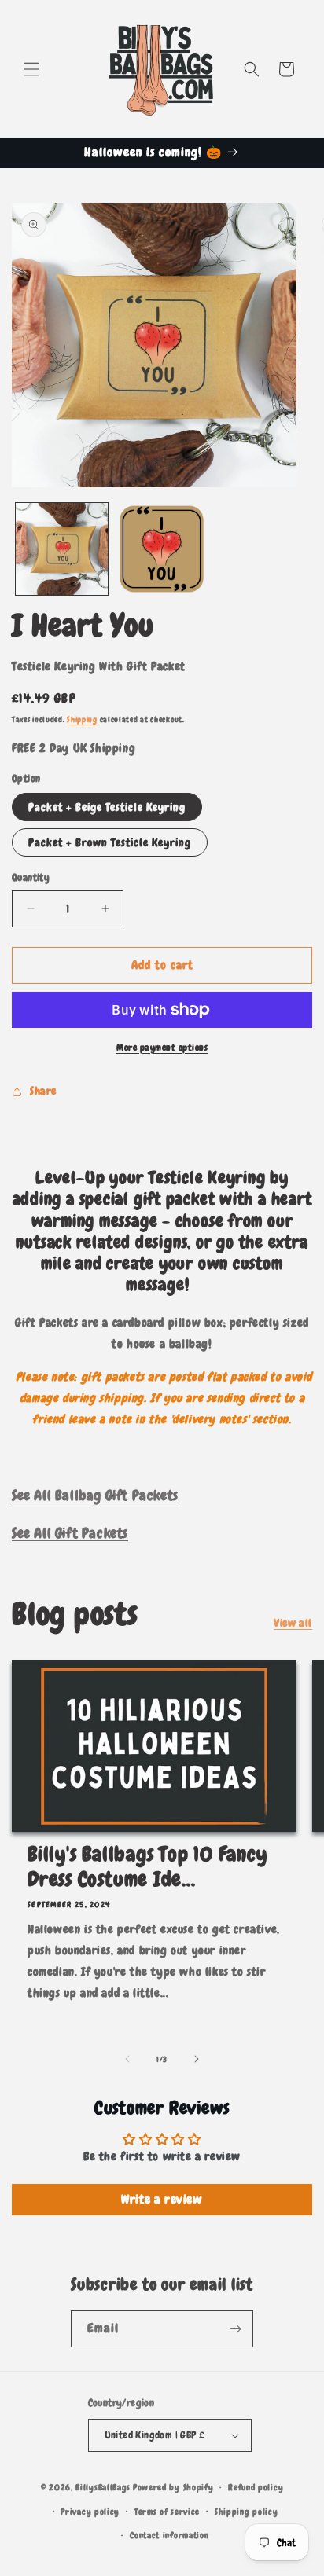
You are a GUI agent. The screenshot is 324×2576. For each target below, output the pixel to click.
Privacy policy (90, 2512)
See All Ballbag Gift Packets (95, 1495)
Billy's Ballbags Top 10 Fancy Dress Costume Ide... (147, 1867)
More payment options (162, 1048)
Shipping (82, 719)
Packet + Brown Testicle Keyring (110, 842)
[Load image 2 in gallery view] (162, 549)
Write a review (162, 2199)
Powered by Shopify (173, 2487)
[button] (31, 69)
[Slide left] (127, 2059)
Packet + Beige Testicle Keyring (107, 807)
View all (293, 1623)
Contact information (169, 2535)
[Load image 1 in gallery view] (62, 549)
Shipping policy (247, 2512)
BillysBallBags (103, 2487)
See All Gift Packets (70, 1533)
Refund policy (256, 2487)
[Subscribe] (235, 2329)
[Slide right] (197, 2059)
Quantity (31, 877)
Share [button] (43, 1091)
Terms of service (167, 2512)
